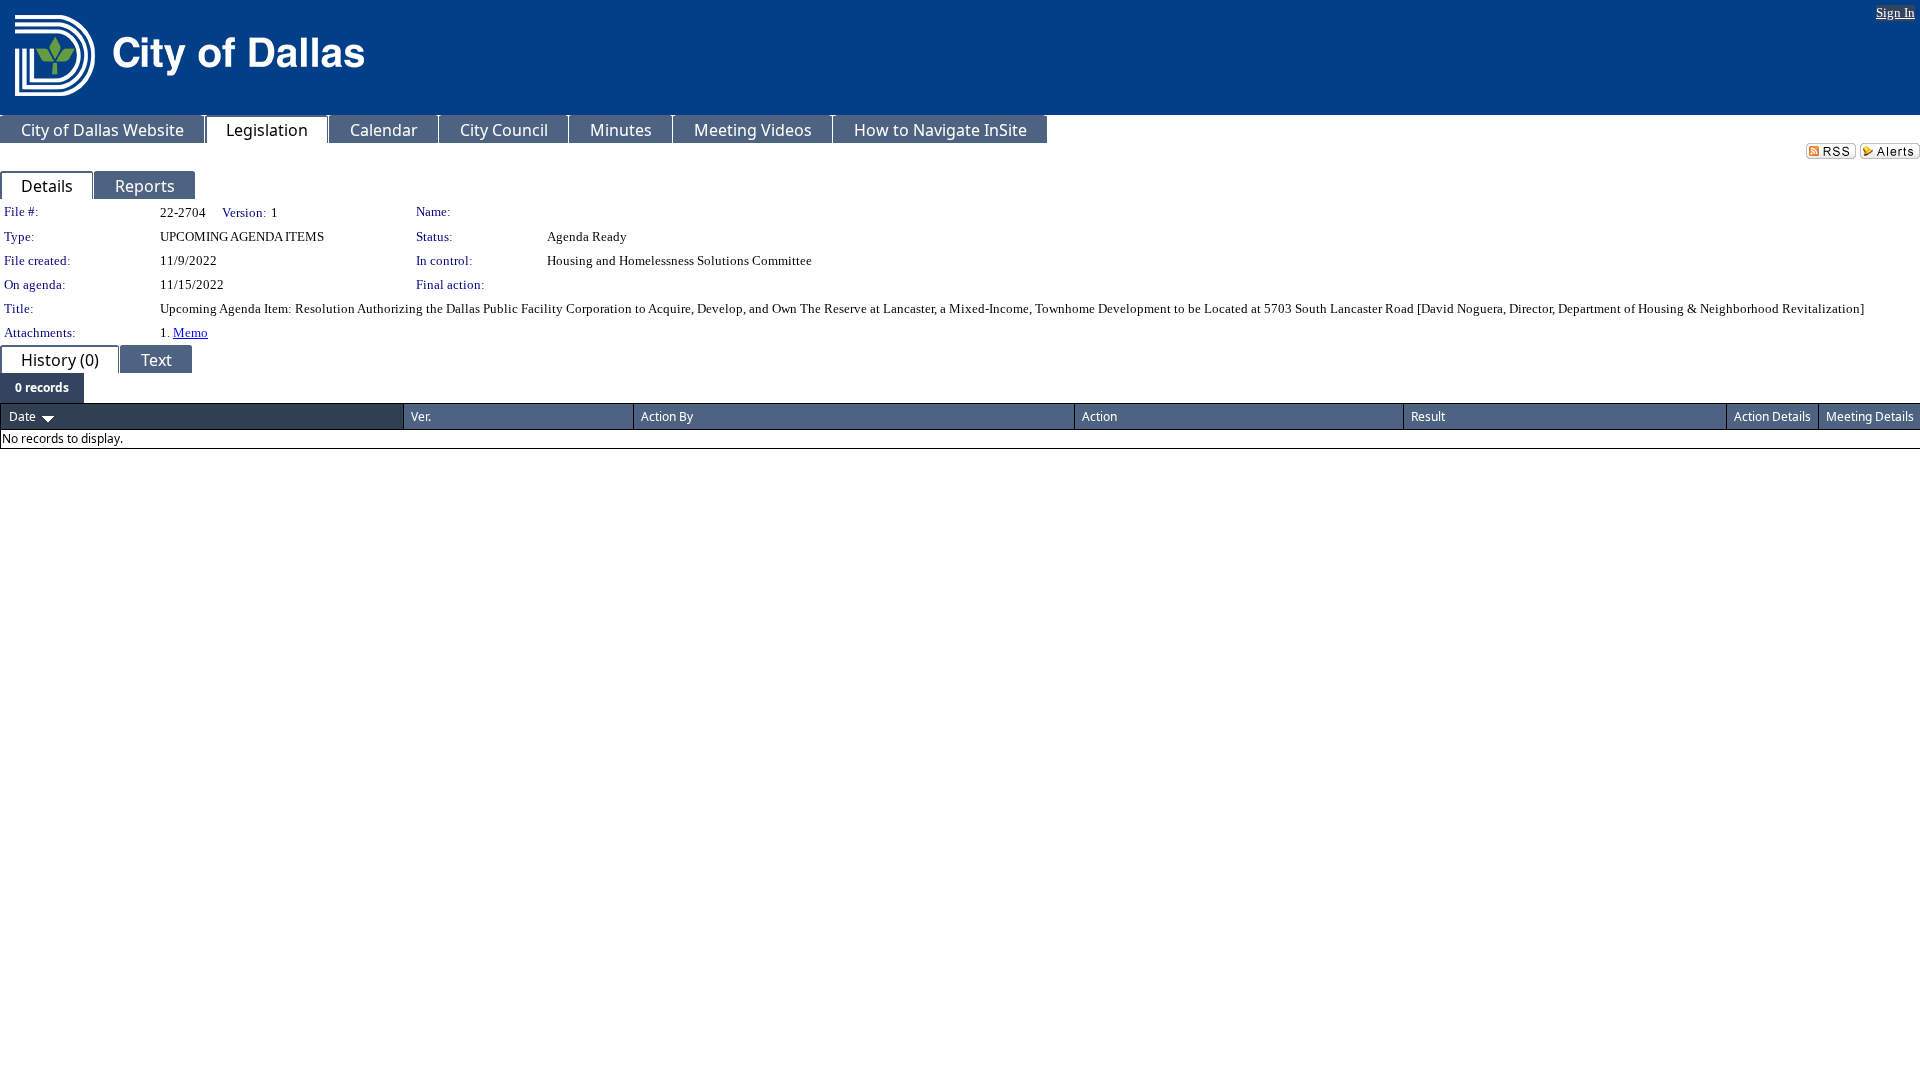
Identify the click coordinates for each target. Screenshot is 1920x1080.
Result (1428, 416)
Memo (190, 332)
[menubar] (42, 388)
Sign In (1895, 12)
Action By (667, 416)
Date (22, 416)
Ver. (421, 416)
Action (1099, 416)
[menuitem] (42, 388)
